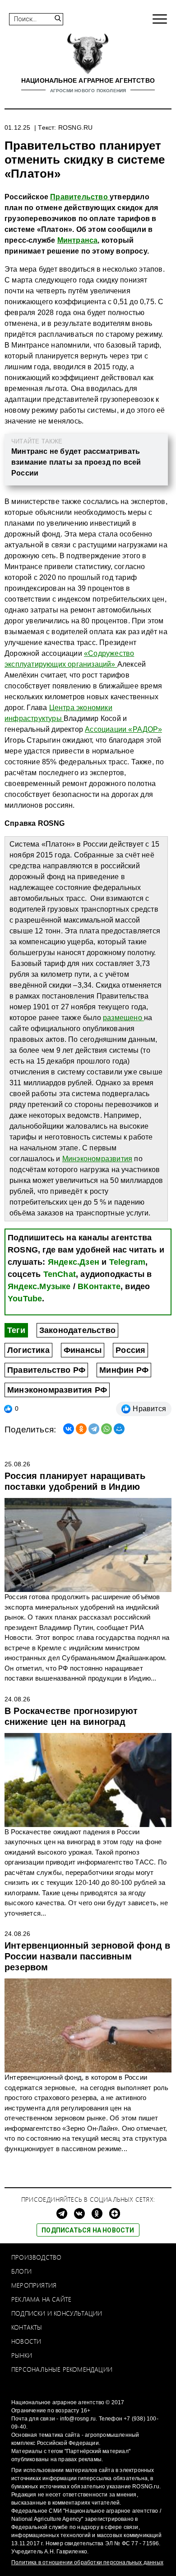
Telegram (127, 1262)
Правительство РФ (46, 1370)
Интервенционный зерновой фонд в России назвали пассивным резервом (87, 1956)
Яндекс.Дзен (74, 1262)
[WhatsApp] (107, 1429)
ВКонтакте (99, 1286)
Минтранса (78, 240)
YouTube (25, 1299)
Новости (26, 2341)
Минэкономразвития (97, 1159)
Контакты (27, 2327)
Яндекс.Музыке (39, 1286)
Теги (16, 1330)
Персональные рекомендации (62, 2369)
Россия (130, 1350)
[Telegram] (94, 1429)
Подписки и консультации (57, 2313)
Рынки (22, 2355)
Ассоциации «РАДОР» (123, 729)
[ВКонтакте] (69, 1429)
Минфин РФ (124, 1370)
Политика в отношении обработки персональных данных (87, 2562)
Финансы (83, 1350)
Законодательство (77, 1330)
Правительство (80, 197)
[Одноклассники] (81, 1429)
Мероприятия (34, 2285)
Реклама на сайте (41, 2299)
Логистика (28, 1350)
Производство (36, 2257)
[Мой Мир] (119, 1429)
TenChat (60, 1274)
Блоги (21, 2271)
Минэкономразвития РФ (57, 1390)
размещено (123, 1018)
